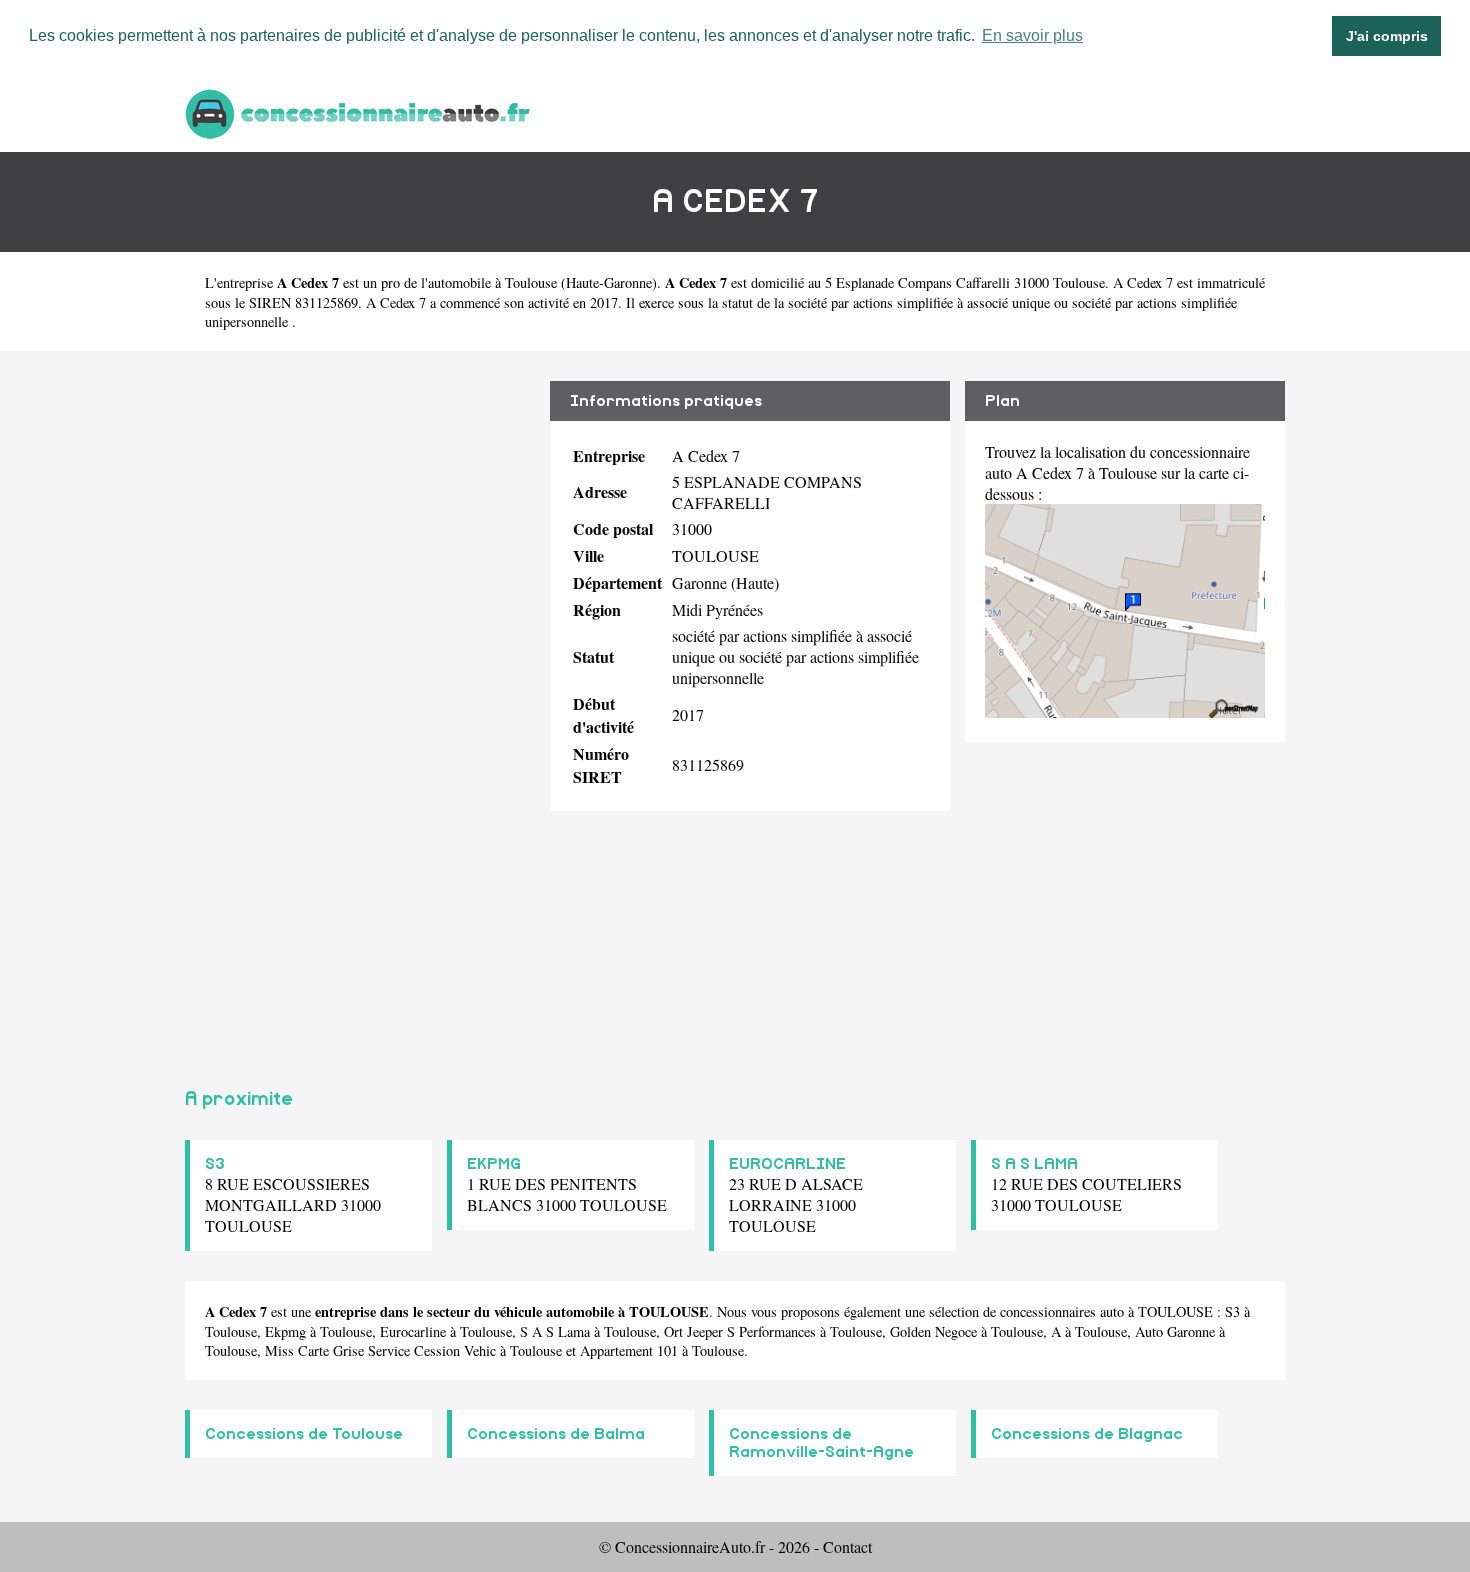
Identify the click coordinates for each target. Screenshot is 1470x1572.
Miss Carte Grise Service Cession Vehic (380, 1350)
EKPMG (494, 1164)
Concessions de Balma (556, 1434)
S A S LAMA (1034, 1164)
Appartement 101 (629, 1350)
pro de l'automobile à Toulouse (469, 282)
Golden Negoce (933, 1331)
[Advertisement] (360, 711)
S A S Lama (555, 1331)
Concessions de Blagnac (1087, 1434)
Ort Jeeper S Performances (740, 1331)
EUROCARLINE (787, 1164)
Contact (847, 1546)
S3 (215, 1164)
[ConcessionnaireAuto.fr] (360, 111)
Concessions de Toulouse (304, 1434)
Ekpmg (285, 1331)
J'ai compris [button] (1387, 36)
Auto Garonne (1175, 1331)
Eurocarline (413, 1331)
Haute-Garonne (609, 282)
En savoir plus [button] (1032, 35)
